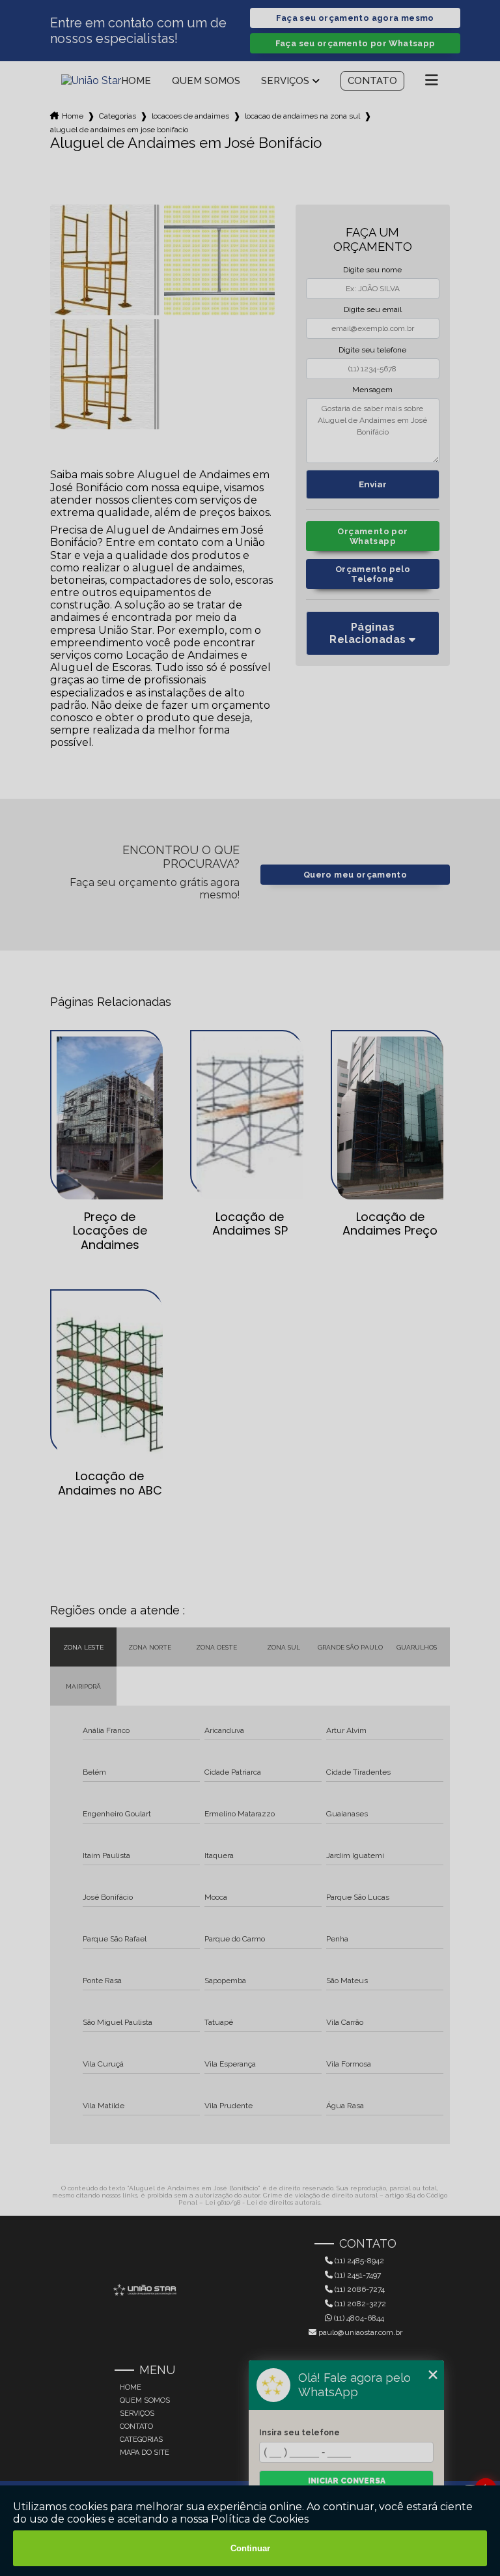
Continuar (250, 2548)
